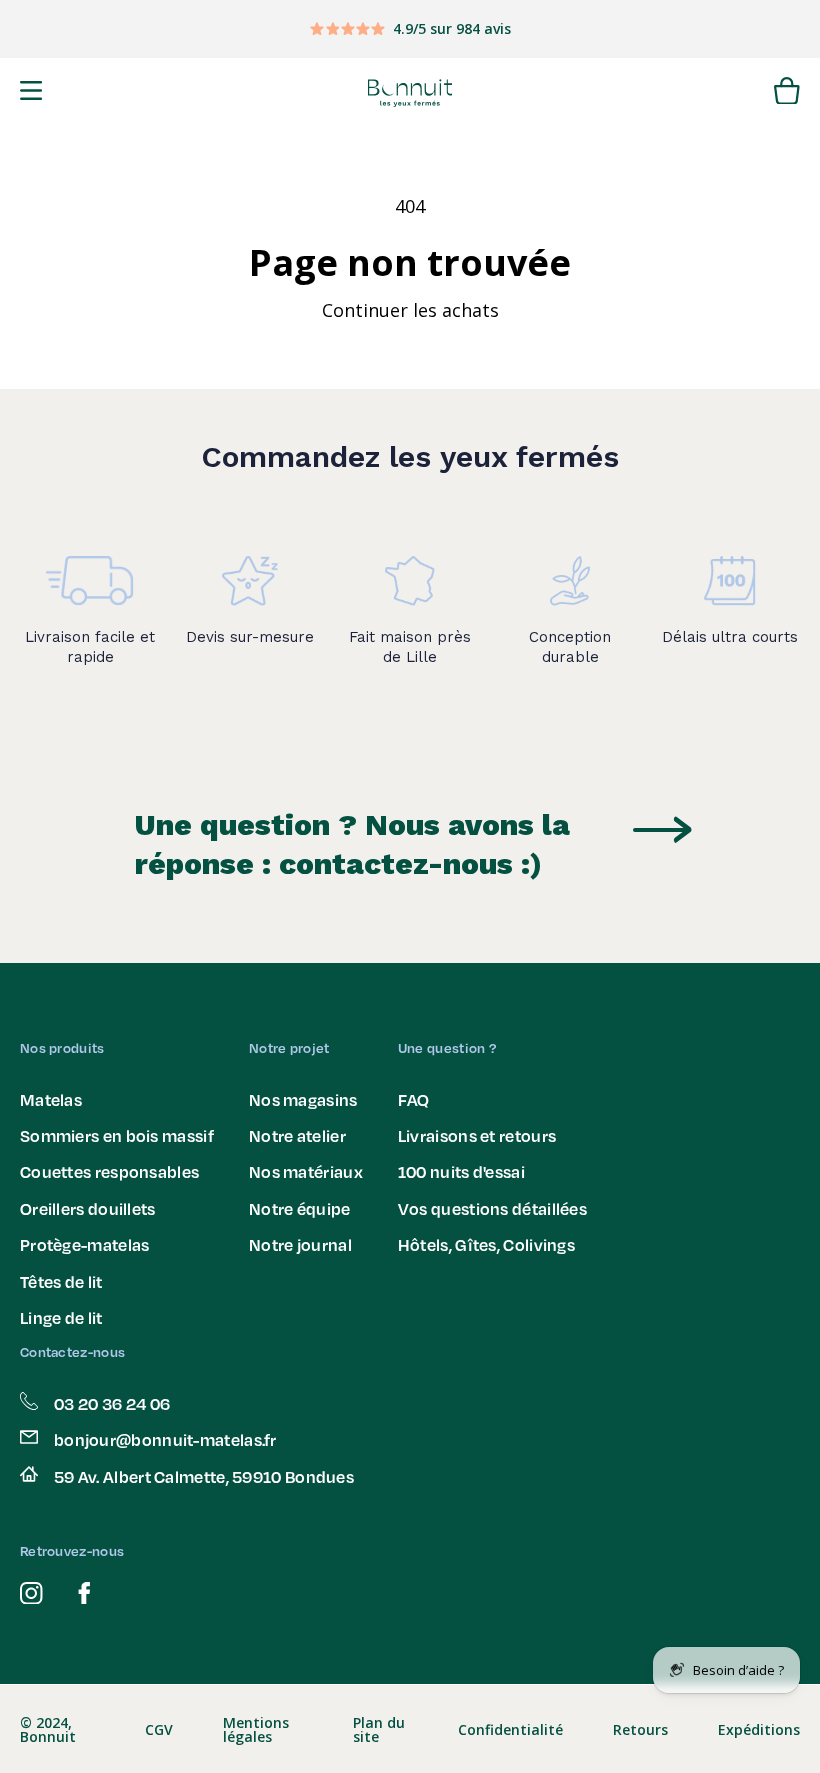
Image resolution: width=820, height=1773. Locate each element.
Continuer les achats (410, 310)
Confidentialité (510, 1729)
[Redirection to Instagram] (31, 1593)
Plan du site (379, 1729)
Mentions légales (256, 1729)
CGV (159, 1729)
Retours (640, 1729)
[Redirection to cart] (787, 93)
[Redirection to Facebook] (84, 1593)
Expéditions (759, 1729)
